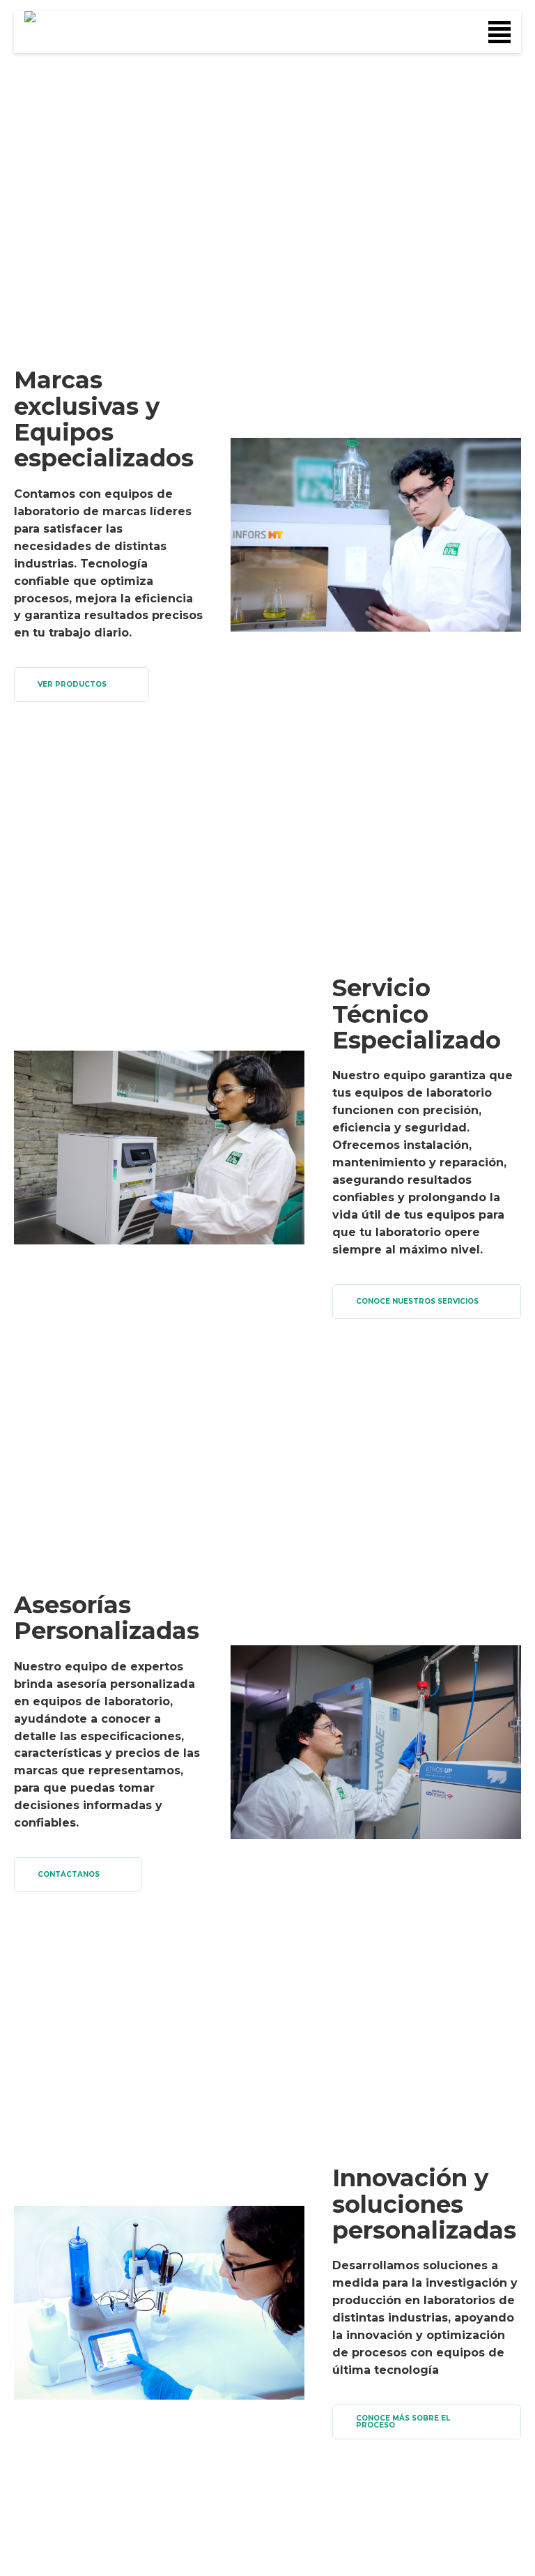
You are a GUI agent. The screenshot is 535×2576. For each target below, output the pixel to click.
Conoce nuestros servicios (417, 1301)
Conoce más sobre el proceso (403, 2422)
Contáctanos (69, 1874)
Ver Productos (72, 684)
